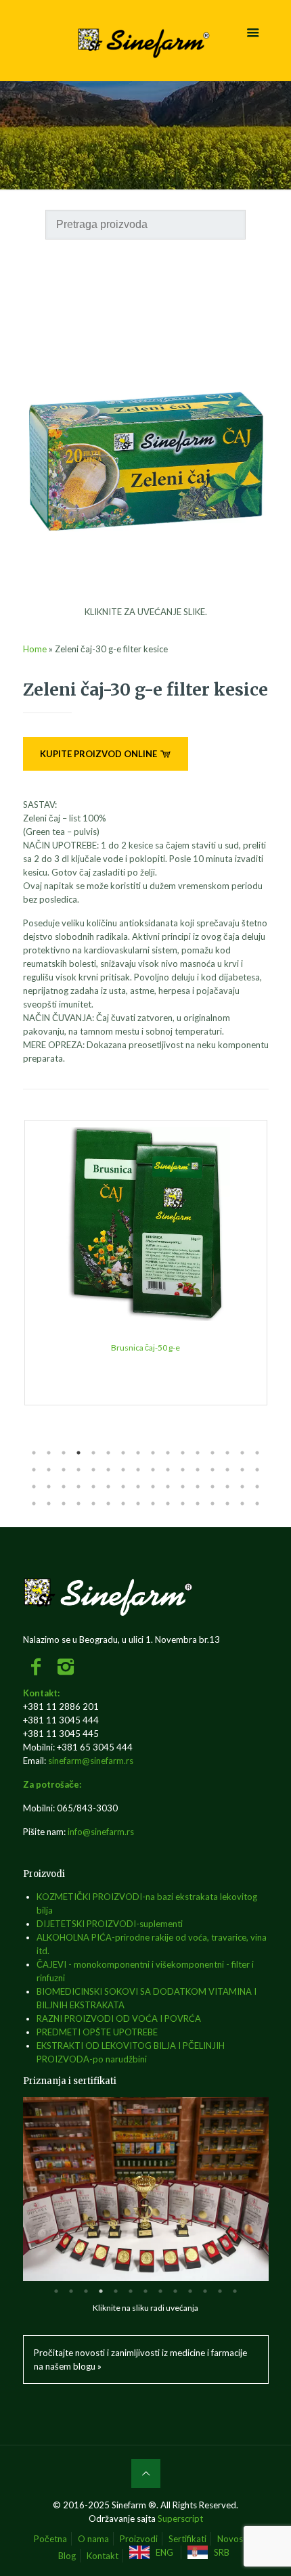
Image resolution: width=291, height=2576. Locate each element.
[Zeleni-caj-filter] (146, 598)
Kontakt (103, 2556)
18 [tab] (49, 1470)
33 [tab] (34, 1487)
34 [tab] (49, 1487)
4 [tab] (79, 1453)
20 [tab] (79, 1470)
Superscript (180, 2518)
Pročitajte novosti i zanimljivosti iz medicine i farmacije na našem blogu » (140, 2359)
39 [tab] (123, 1487)
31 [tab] (242, 1470)
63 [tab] (242, 1504)
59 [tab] (183, 1504)
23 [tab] (123, 1470)
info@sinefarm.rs (101, 1832)
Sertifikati (187, 2539)
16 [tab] (257, 1453)
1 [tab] (34, 1453)
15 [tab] (242, 1453)
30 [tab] (227, 1470)
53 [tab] (93, 1504)
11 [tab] (183, 1453)
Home (35, 649)
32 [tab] (257, 1470)
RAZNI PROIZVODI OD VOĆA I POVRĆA (119, 2018)
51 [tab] (64, 1504)
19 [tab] (64, 1470)
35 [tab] (64, 1487)
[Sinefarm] (146, 41)
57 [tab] (153, 1504)
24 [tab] (138, 1470)
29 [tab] (212, 1470)
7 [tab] (123, 1453)
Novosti (233, 2539)
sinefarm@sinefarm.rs (91, 1761)
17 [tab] (34, 1470)
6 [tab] (108, 1453)
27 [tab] (183, 1470)
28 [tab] (198, 1470)
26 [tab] (168, 1470)
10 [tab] (168, 1453)
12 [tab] (198, 1453)
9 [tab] (153, 1453)
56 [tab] (138, 1504)
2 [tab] (49, 1453)
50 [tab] (49, 1504)
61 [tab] (212, 1504)
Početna (50, 2539)
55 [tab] (123, 1504)
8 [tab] (138, 1453)
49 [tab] (34, 1504)
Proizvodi (139, 2539)
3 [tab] (64, 1453)
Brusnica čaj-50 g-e (145, 1348)
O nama (93, 2539)
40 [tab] (138, 1487)
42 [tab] (168, 1487)
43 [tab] (183, 1487)
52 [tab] (79, 1504)
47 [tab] (242, 1487)
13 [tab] (212, 1453)
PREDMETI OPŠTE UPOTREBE (97, 2032)
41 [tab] (153, 1487)
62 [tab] (227, 1504)
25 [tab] (153, 1470)
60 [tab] (198, 1504)
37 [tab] (93, 1487)
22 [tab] (108, 1470)
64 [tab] (257, 1504)
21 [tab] (93, 1470)
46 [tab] (227, 1487)
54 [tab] (108, 1504)
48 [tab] (257, 1487)
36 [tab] (79, 1487)
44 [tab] (198, 1487)
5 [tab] (93, 1453)
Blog (67, 2556)
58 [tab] (168, 1504)
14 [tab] (227, 1453)
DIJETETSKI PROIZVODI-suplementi (110, 1924)
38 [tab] (108, 1487)
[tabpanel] (146, 1263)
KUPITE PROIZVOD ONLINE (99, 754)
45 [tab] (212, 1487)
